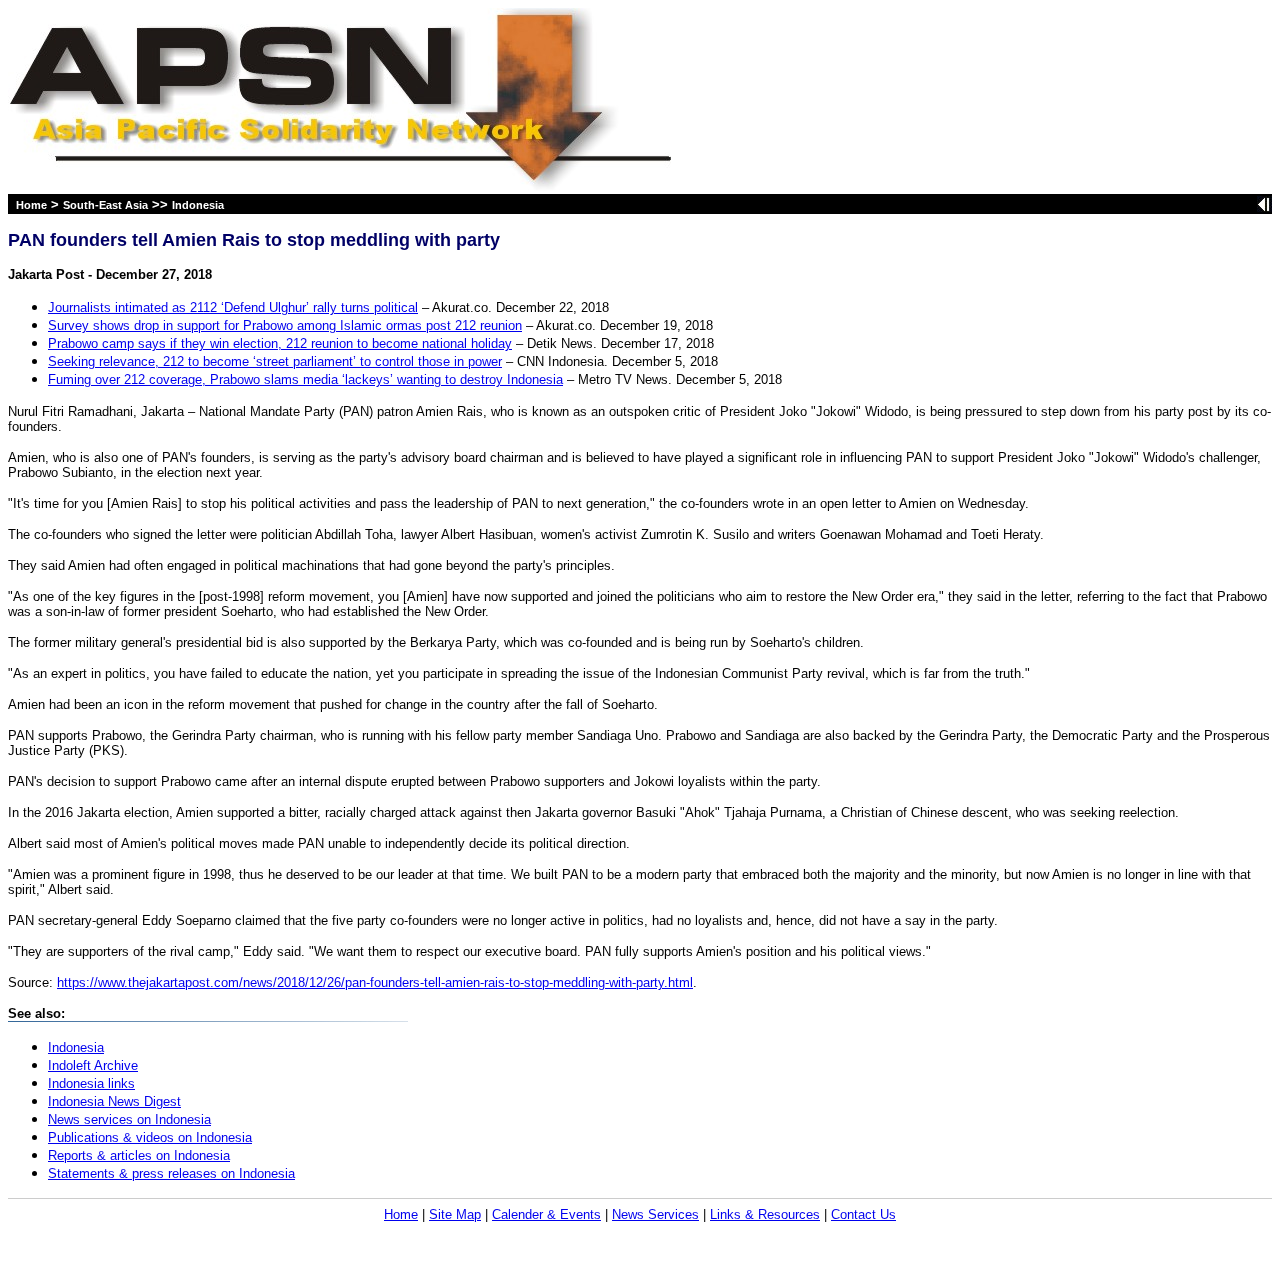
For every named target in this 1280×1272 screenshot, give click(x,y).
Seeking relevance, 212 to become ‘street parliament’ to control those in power (275, 361)
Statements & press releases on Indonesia (171, 1173)
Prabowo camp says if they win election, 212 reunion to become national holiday (280, 343)
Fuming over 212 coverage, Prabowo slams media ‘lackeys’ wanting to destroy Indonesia (305, 379)
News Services (655, 1214)
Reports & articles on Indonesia (139, 1155)
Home (31, 205)
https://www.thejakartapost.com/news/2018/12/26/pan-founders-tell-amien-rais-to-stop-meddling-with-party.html (375, 982)
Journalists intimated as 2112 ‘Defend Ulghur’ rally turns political (233, 307)
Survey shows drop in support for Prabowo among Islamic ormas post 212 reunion (285, 325)
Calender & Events (546, 1214)
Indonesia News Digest (114, 1101)
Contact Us (863, 1214)
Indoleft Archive (93, 1065)
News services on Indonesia (129, 1119)
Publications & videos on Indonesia (150, 1137)
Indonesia (198, 205)
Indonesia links (91, 1083)
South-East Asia (105, 205)
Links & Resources (765, 1214)
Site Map (455, 1214)
